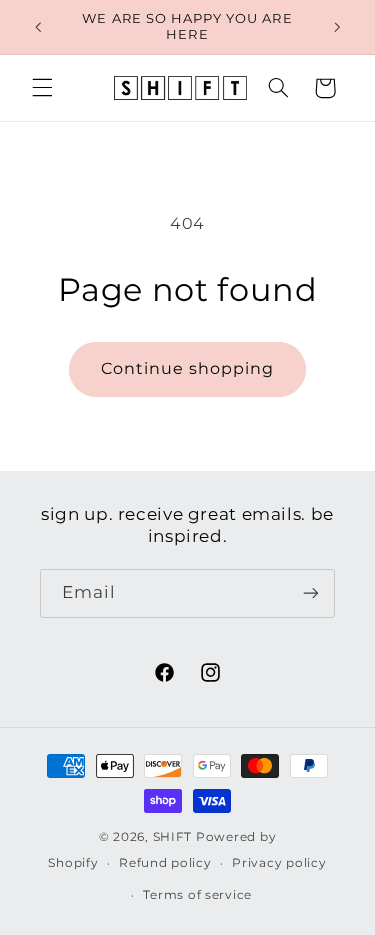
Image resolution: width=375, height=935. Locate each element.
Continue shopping (188, 368)
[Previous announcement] (38, 27)
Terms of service (197, 895)
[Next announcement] (337, 27)
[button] (42, 88)
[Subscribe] (311, 593)
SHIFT (173, 837)
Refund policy (165, 863)
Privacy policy (279, 863)
